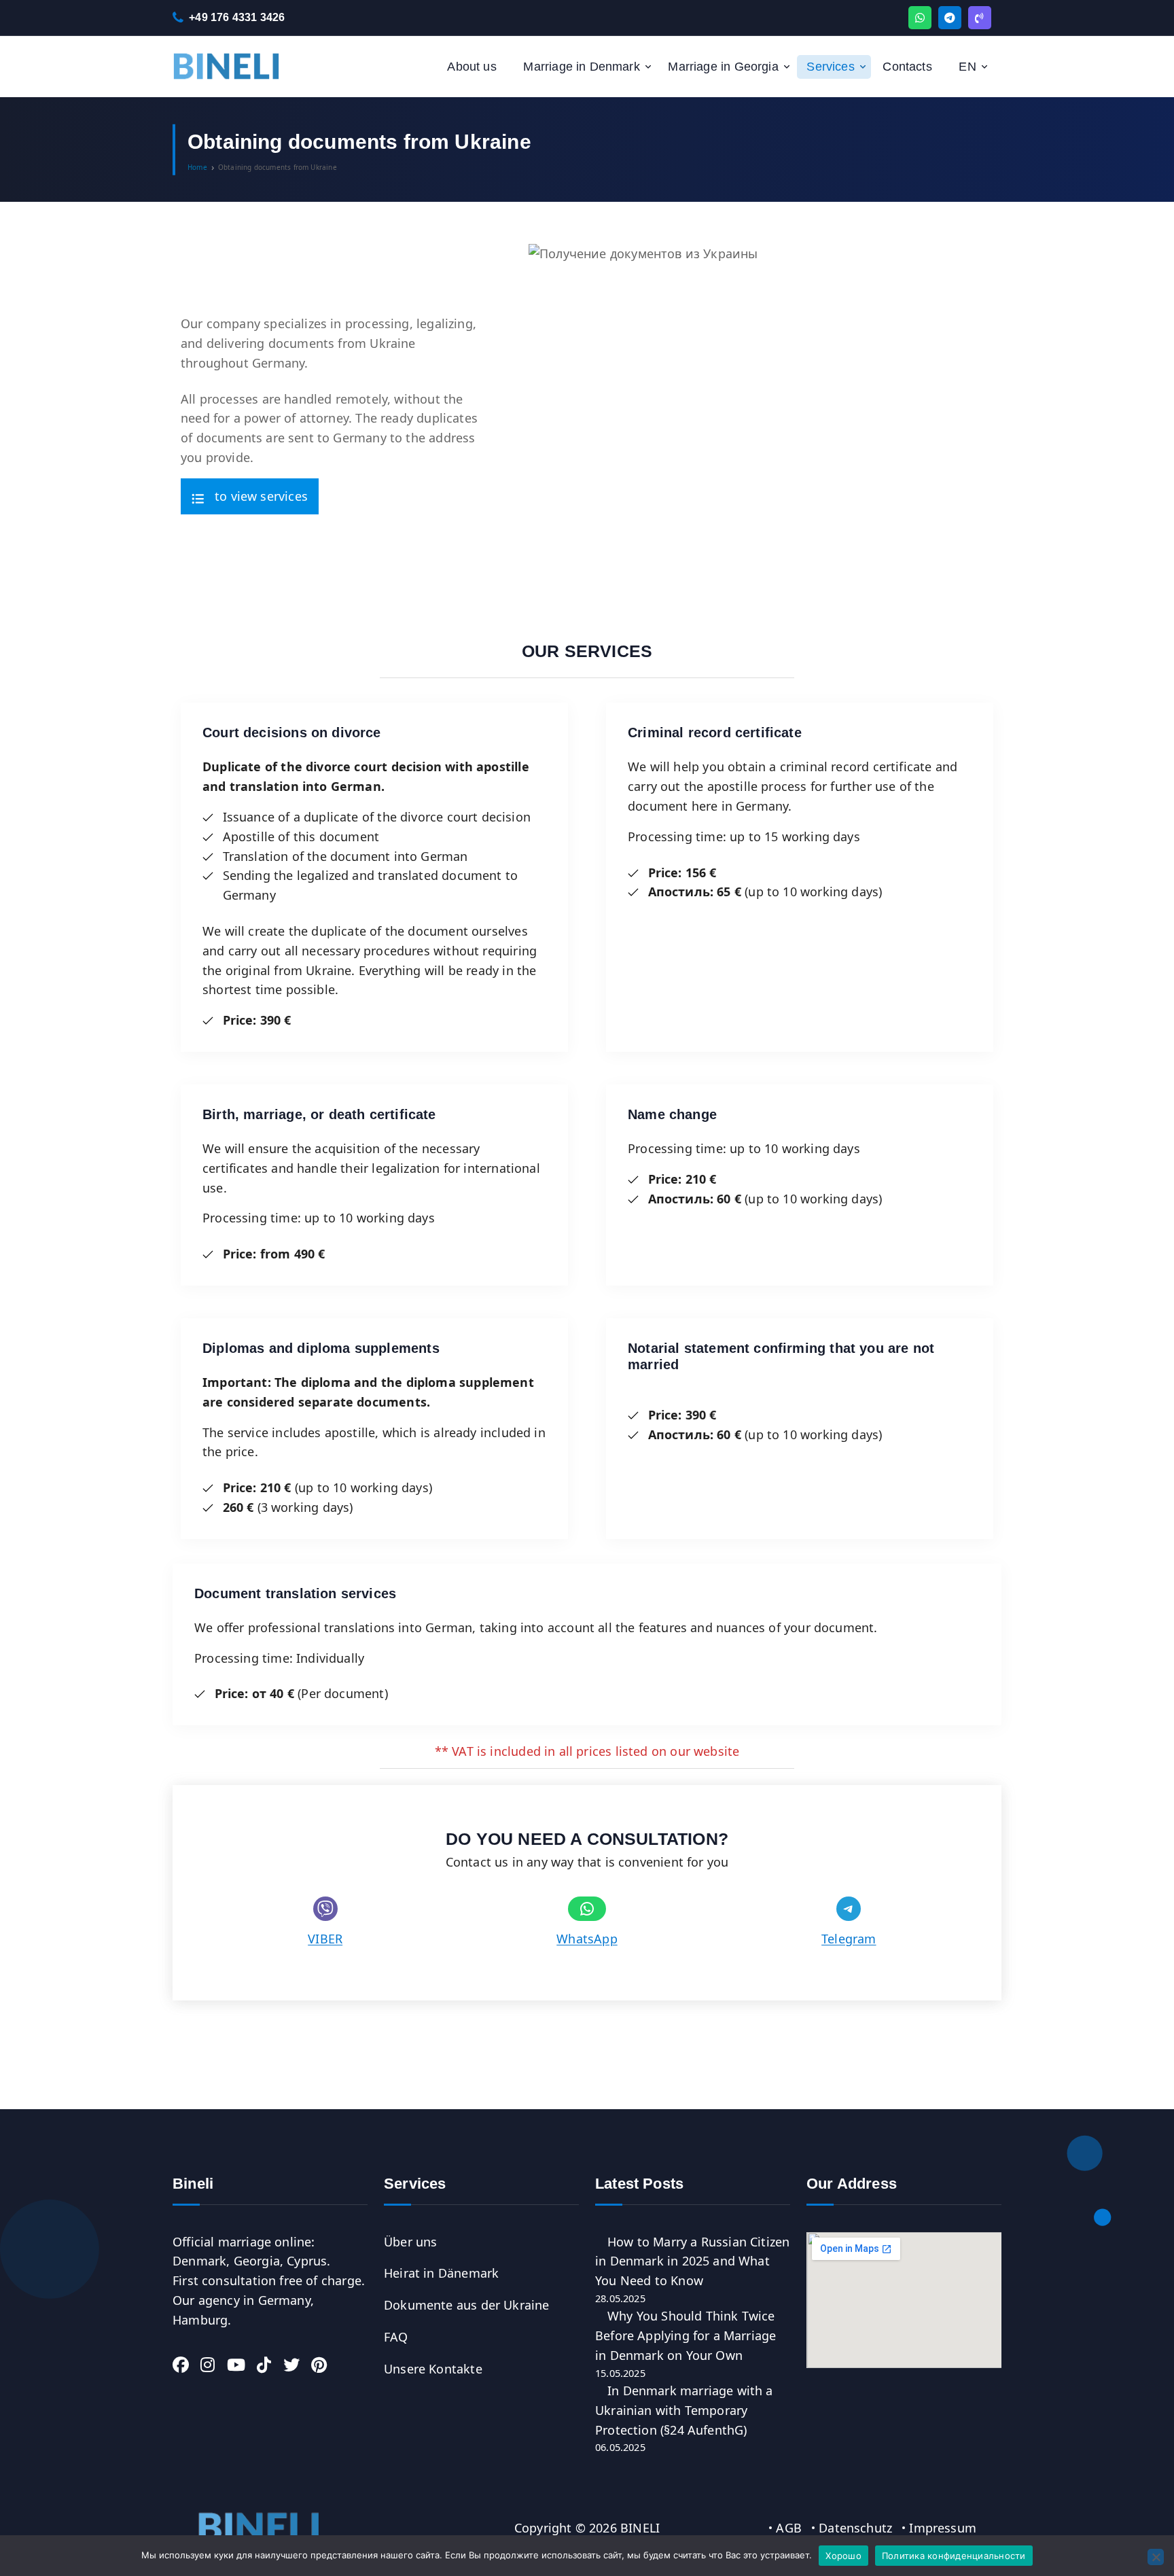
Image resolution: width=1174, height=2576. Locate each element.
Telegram (849, 1939)
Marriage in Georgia (723, 67)
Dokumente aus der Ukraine (467, 2305)
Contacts (907, 67)
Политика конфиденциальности (954, 2556)
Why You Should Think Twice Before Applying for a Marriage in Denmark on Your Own (686, 2335)
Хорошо (843, 2556)
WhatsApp (587, 1939)
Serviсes (830, 67)
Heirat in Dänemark (441, 2273)
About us (472, 67)
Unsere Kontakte (433, 2369)
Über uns (410, 2242)
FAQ (396, 2337)
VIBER (325, 1939)
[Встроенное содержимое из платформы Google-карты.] (904, 2300)
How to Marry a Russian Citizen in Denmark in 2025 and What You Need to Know (692, 2261)
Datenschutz (855, 2528)
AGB (789, 2528)
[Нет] (1156, 2557)
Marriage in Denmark (581, 67)
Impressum (943, 2528)
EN (967, 67)
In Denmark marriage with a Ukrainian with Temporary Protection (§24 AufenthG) (684, 2410)
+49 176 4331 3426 (237, 17)
